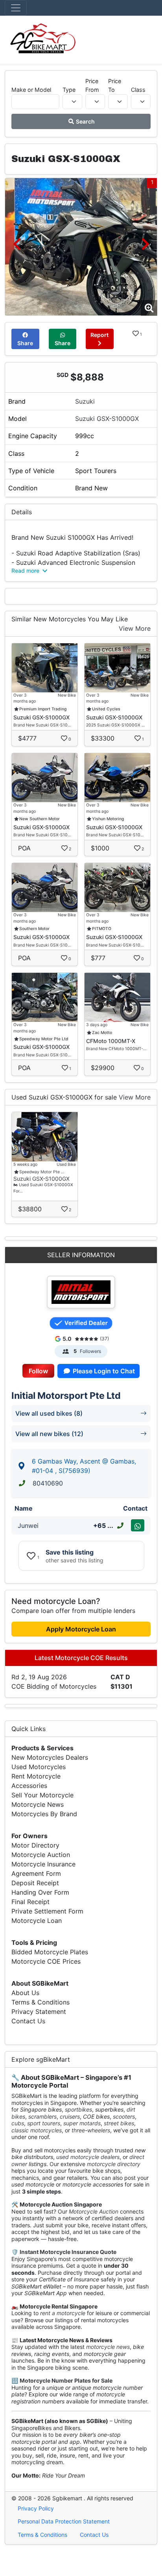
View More (135, 628)
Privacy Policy (36, 2508)
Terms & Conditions (40, 2002)
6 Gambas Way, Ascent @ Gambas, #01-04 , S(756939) (84, 1466)
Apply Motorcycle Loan (81, 1629)
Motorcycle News (38, 1804)
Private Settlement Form (47, 1911)
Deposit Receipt (35, 1883)
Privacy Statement (39, 2012)
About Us (25, 1993)
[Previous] (17, 244)
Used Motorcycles (39, 1767)
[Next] (145, 244)
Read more (26, 571)
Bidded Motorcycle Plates (50, 1952)
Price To (115, 85)
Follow (38, 1371)
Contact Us (28, 2021)
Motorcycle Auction (41, 1855)
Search (85, 121)
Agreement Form (36, 1873)
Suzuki (85, 401)
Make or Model (31, 90)
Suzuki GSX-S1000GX (107, 419)
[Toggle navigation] (16, 8)
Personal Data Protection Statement (64, 2521)
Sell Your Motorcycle (42, 1795)
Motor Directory (35, 1845)
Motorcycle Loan (37, 1921)
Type (69, 90)
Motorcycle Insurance (43, 1864)
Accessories (29, 1786)
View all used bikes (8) (49, 1413)
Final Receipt (30, 1902)
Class (138, 90)
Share (25, 343)
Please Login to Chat (103, 1371)
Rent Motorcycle (36, 1776)
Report (99, 335)
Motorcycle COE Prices (46, 1961)
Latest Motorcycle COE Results (81, 1658)
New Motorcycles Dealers (50, 1757)
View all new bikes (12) (49, 1434)
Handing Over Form (40, 1892)
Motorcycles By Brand (44, 1814)
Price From (92, 85)
